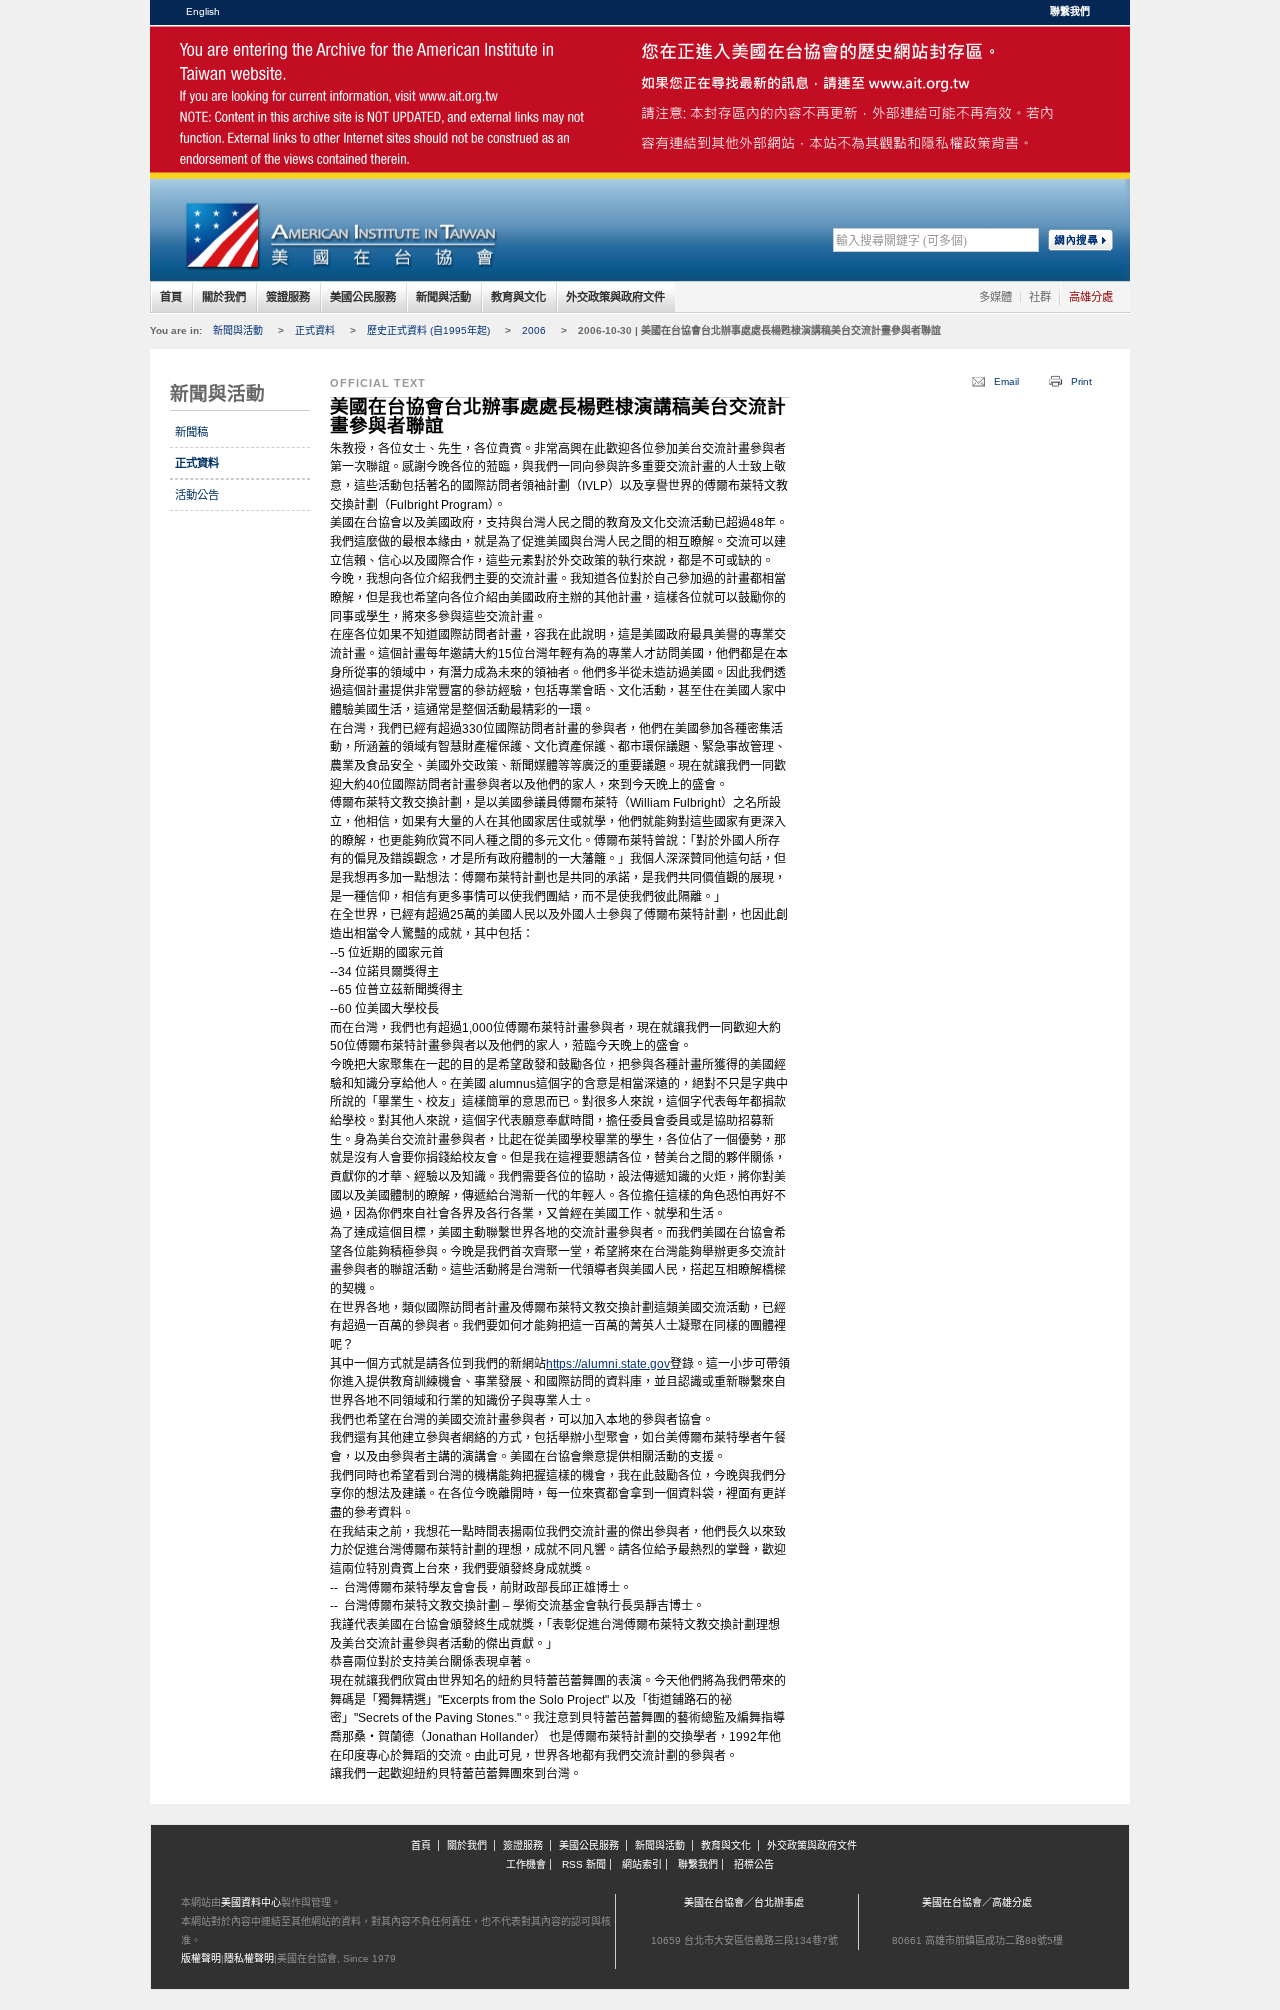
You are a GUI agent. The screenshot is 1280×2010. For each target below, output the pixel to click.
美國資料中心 (251, 1902)
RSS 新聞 (584, 1864)
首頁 (171, 297)
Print (1081, 381)
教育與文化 (518, 297)
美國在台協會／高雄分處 (977, 1902)
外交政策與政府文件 (615, 297)
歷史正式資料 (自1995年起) (428, 330)
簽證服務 (288, 297)
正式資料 (315, 330)
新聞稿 (191, 432)
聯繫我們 (1070, 11)
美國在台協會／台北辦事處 (744, 1902)
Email (1006, 381)
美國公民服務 (363, 297)
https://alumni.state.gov (608, 1364)
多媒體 (995, 297)
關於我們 (224, 297)
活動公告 (197, 495)
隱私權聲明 (249, 1958)
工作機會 (526, 1864)
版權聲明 (201, 1958)
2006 (534, 330)
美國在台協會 (340, 69)
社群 (1040, 297)
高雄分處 (1091, 297)
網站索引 (642, 1864)
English (203, 11)
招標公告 (754, 1864)
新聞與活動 (443, 297)
